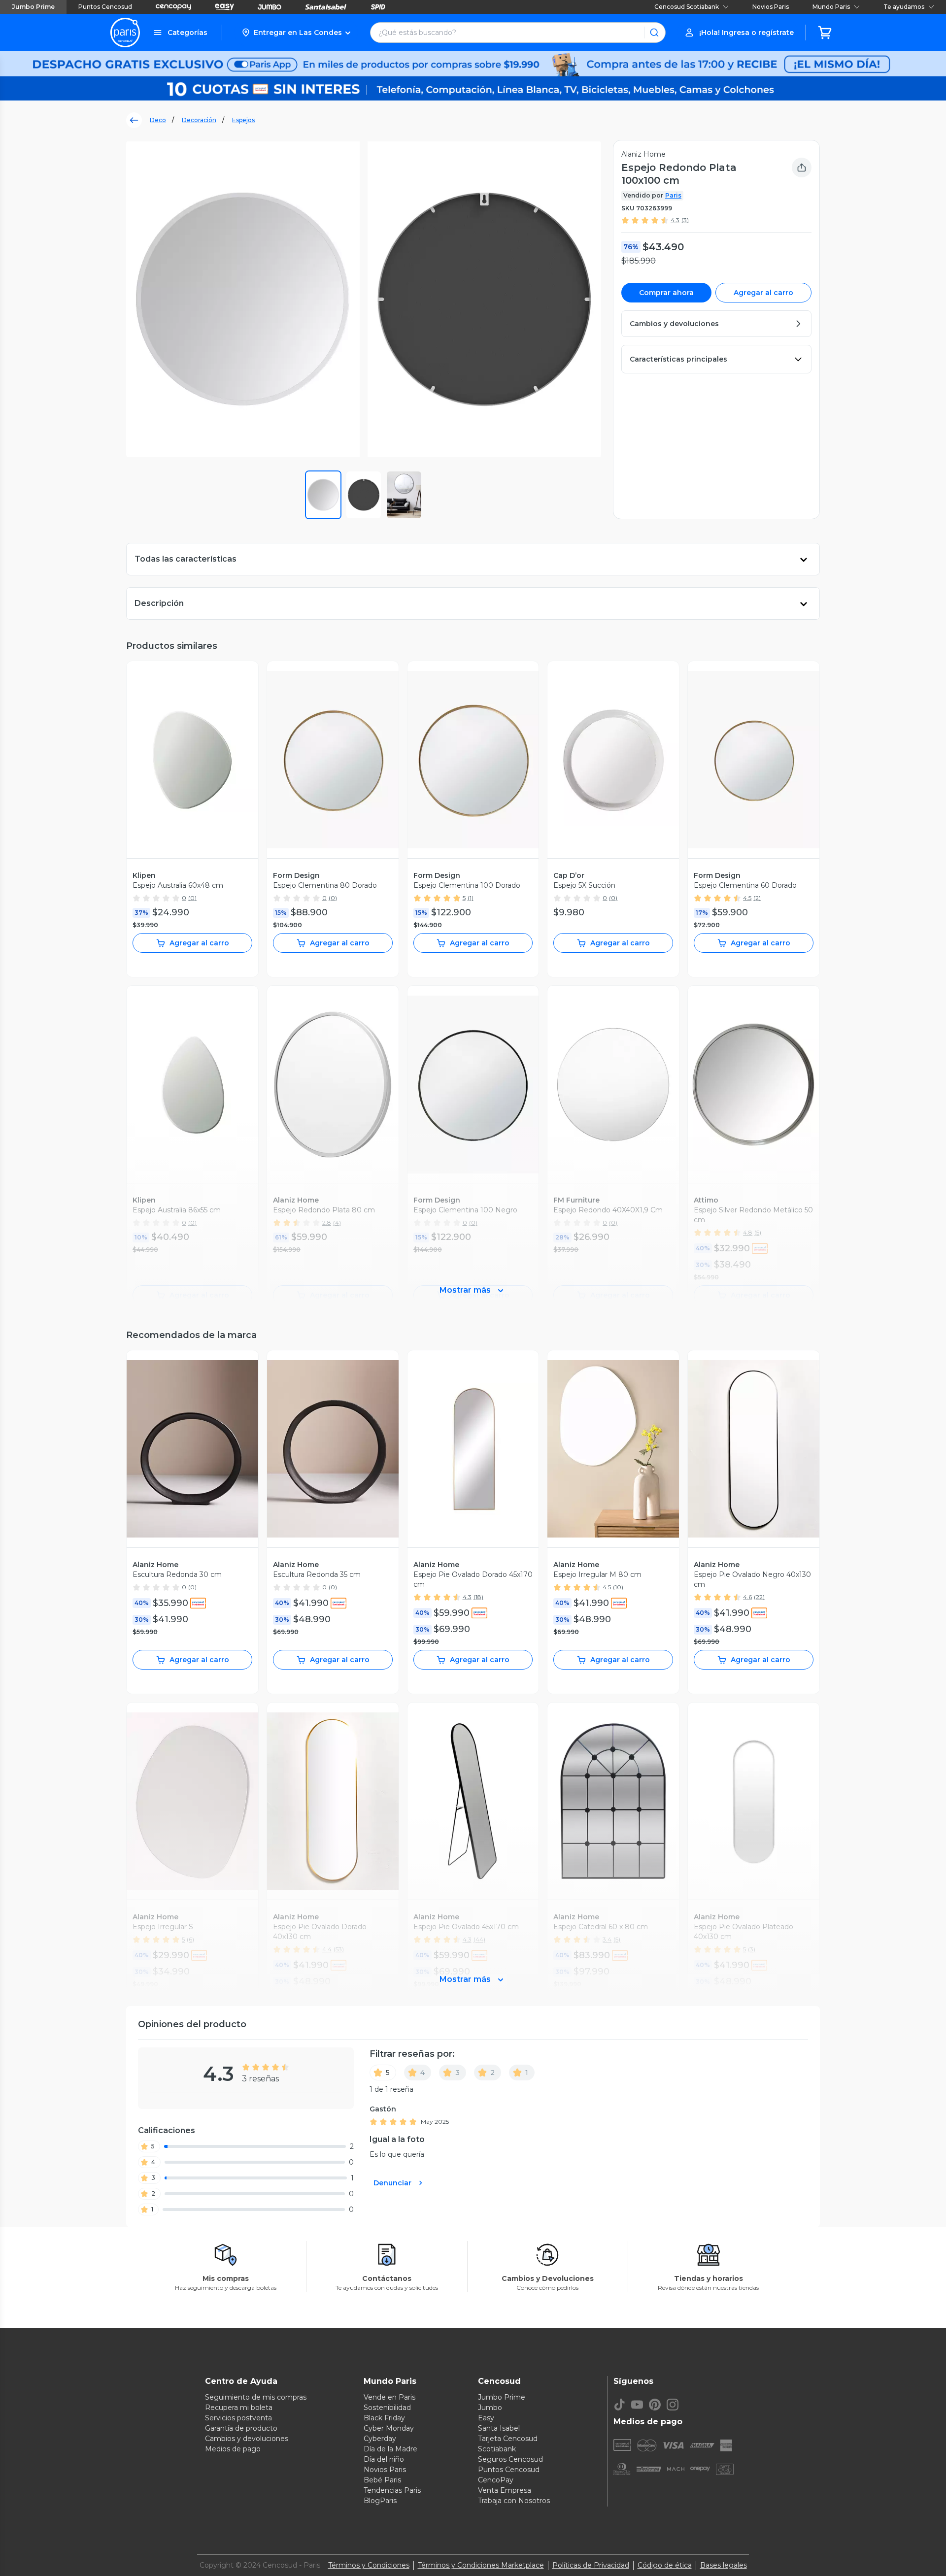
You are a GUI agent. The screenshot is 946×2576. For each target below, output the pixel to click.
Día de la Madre (390, 2449)
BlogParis (380, 2501)
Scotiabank (497, 2449)
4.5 (747, 898)
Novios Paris (771, 7)
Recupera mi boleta (239, 2408)
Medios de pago (233, 2449)
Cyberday (380, 2439)
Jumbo (490, 2408)
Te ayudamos (904, 7)
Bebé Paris (382, 2480)
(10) (618, 1587)
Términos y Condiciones (369, 2565)
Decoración (199, 120)
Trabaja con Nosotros (514, 2501)
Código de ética (665, 2565)
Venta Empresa (505, 2490)
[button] (296, 33)
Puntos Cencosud (105, 7)
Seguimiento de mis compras (256, 2397)
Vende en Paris (389, 2397)
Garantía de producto (241, 2428)
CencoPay (496, 2480)
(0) (192, 898)
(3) (685, 220)
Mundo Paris (831, 7)
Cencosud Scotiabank (687, 7)
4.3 (675, 220)
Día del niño (384, 2459)
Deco (158, 120)
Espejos (243, 120)
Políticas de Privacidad (591, 2565)
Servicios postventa (238, 2418)
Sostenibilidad (387, 2408)
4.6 (747, 1597)
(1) (471, 898)
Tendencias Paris (392, 2490)
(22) (759, 1597)
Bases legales (724, 2565)
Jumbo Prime (33, 7)
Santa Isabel (499, 2428)
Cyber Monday (389, 2428)
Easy (486, 2418)
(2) (757, 898)
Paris (673, 195)
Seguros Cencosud (510, 2459)
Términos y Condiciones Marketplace (481, 2565)
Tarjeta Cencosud (508, 2439)
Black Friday (384, 2418)
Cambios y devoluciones (247, 2439)
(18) (478, 1597)
